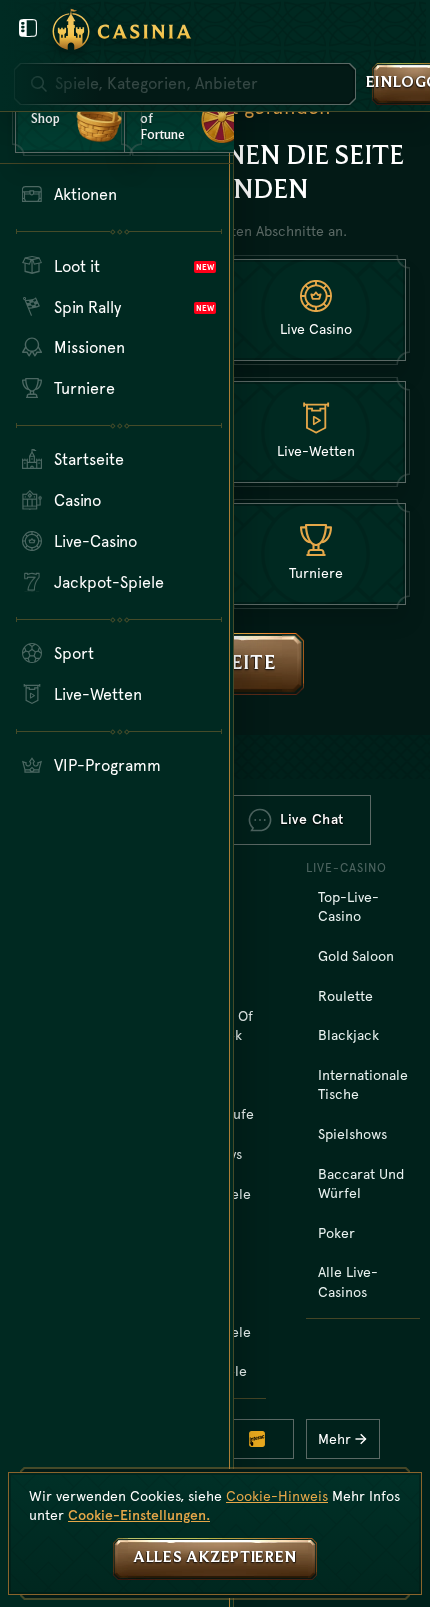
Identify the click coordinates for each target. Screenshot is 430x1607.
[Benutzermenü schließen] (28, 28)
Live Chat (312, 819)
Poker (336, 1233)
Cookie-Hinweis (277, 1496)
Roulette (345, 996)
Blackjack (348, 1035)
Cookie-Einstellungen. (139, 1515)
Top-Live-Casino (348, 907)
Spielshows (352, 1134)
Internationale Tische (363, 1085)
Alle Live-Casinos (348, 1282)
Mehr (334, 1439)
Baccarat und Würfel (361, 1184)
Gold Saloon (356, 956)
